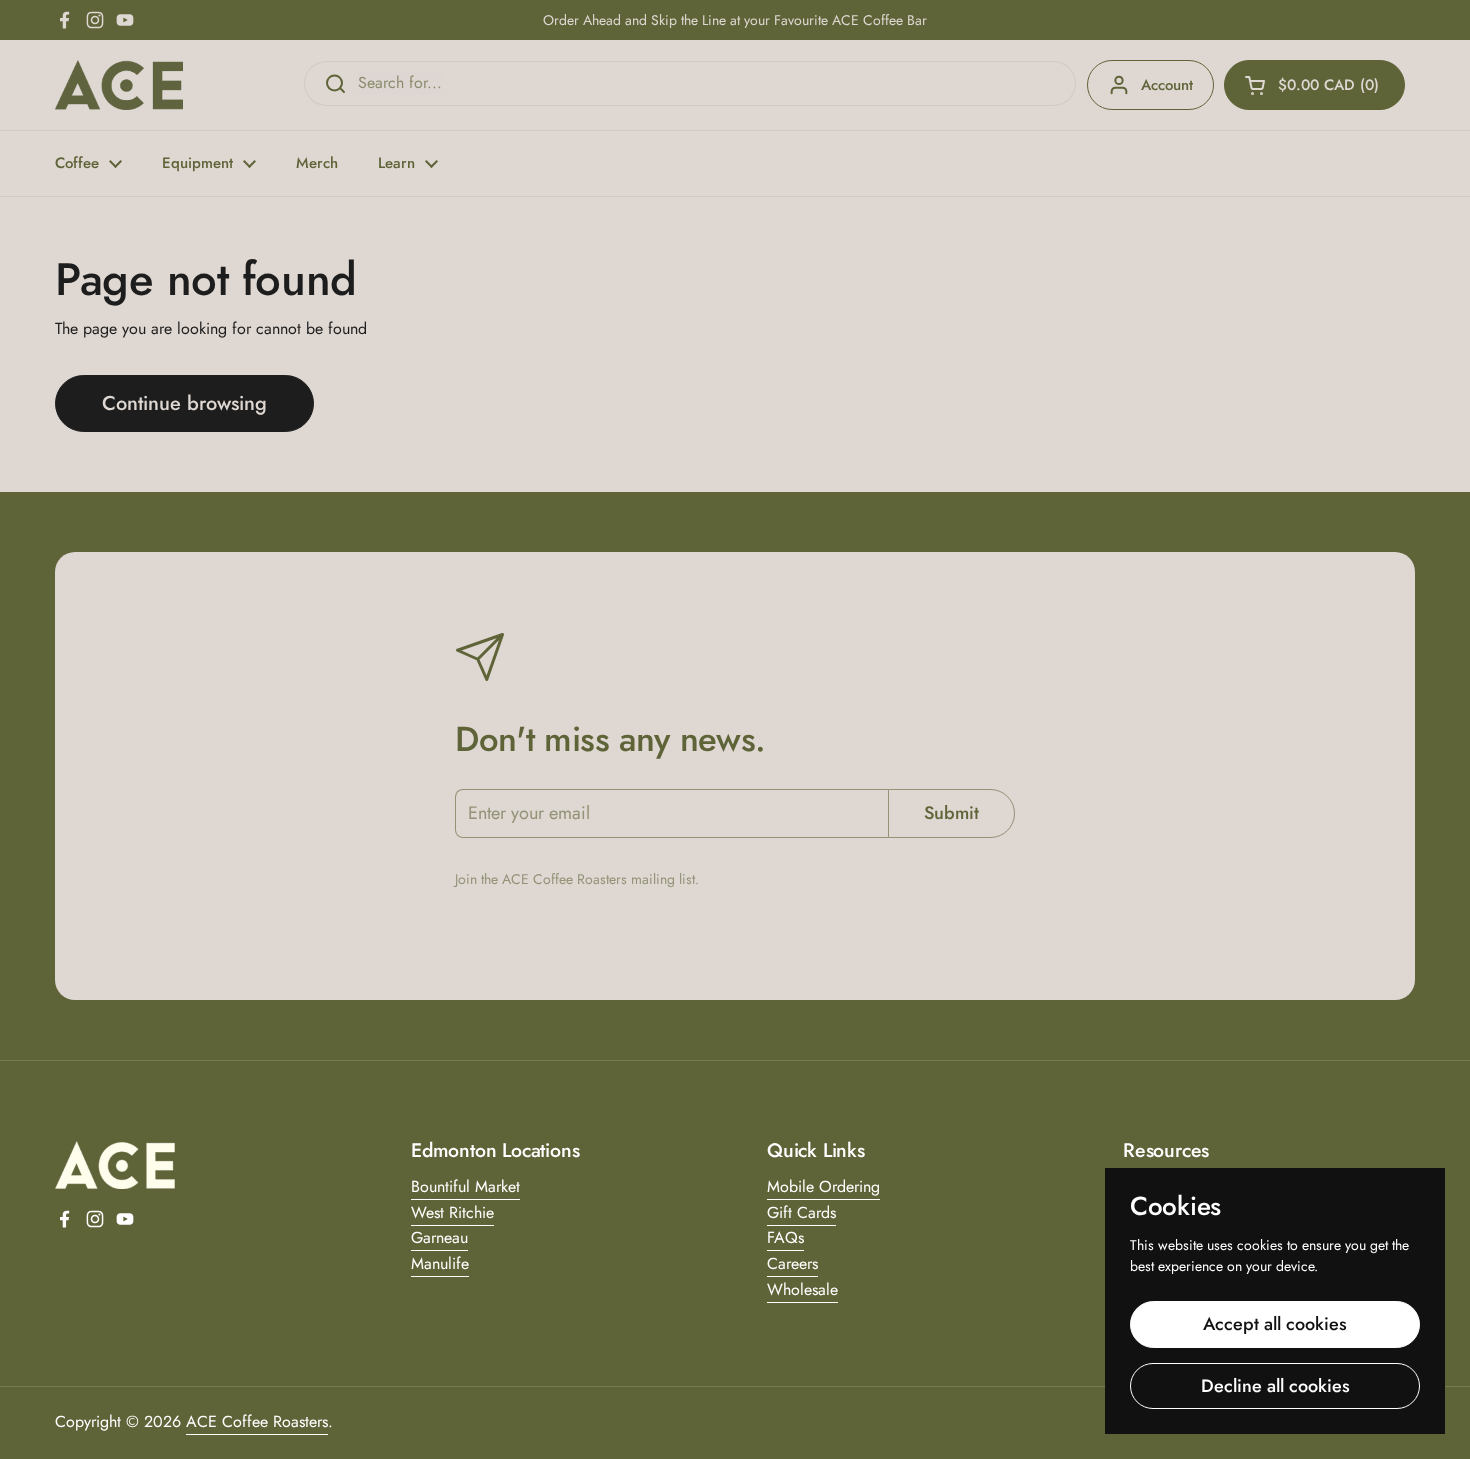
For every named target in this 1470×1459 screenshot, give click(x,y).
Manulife (440, 1263)
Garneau (439, 1237)
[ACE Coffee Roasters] (119, 85)
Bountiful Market (465, 1186)
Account (1167, 85)
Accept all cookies (1275, 1324)
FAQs (785, 1237)
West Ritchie (452, 1212)
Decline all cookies (1275, 1386)
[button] (1314, 85)
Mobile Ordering (823, 1186)
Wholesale (802, 1289)
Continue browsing (184, 403)
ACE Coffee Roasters (257, 1421)
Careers (792, 1263)
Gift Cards (801, 1212)
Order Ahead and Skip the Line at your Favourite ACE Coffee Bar (735, 20)
